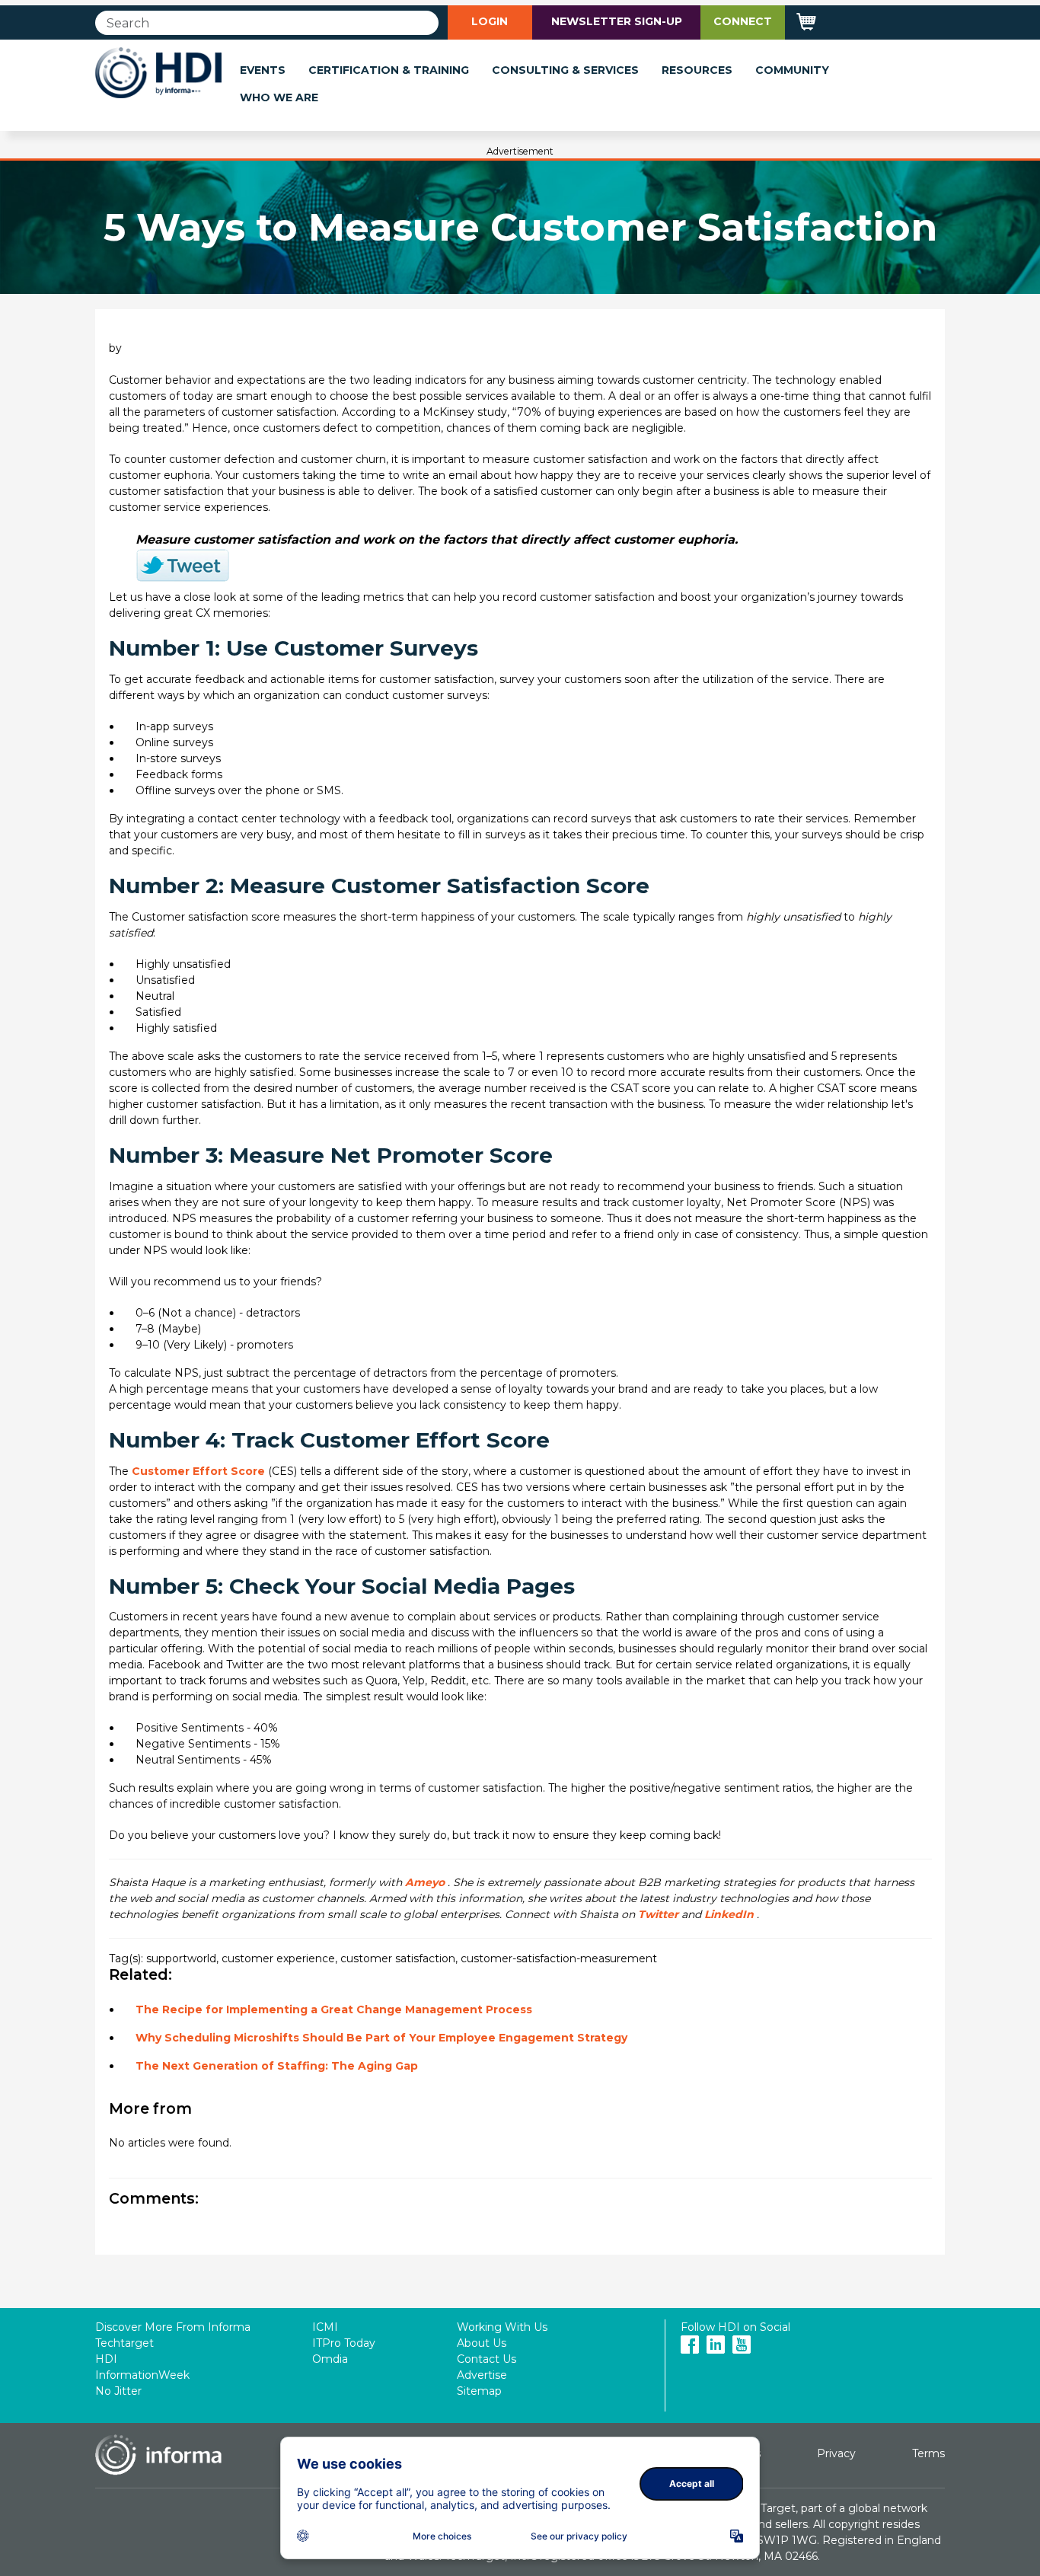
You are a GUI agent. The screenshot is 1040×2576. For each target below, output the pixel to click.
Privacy (836, 2453)
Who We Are (279, 97)
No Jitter (118, 2391)
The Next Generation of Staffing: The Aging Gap (277, 2066)
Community (792, 70)
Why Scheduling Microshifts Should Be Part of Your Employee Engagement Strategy (381, 2038)
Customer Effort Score (198, 1471)
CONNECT (743, 21)
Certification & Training (389, 70)
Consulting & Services (565, 70)
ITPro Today (344, 2343)
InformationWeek (142, 2375)
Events (263, 70)
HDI (106, 2359)
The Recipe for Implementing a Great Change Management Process (334, 2009)
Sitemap (479, 2391)
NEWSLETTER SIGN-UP (617, 21)
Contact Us (487, 2359)
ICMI (325, 2327)
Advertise (482, 2375)
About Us (482, 2343)
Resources (697, 70)
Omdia (330, 2359)
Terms (928, 2453)
